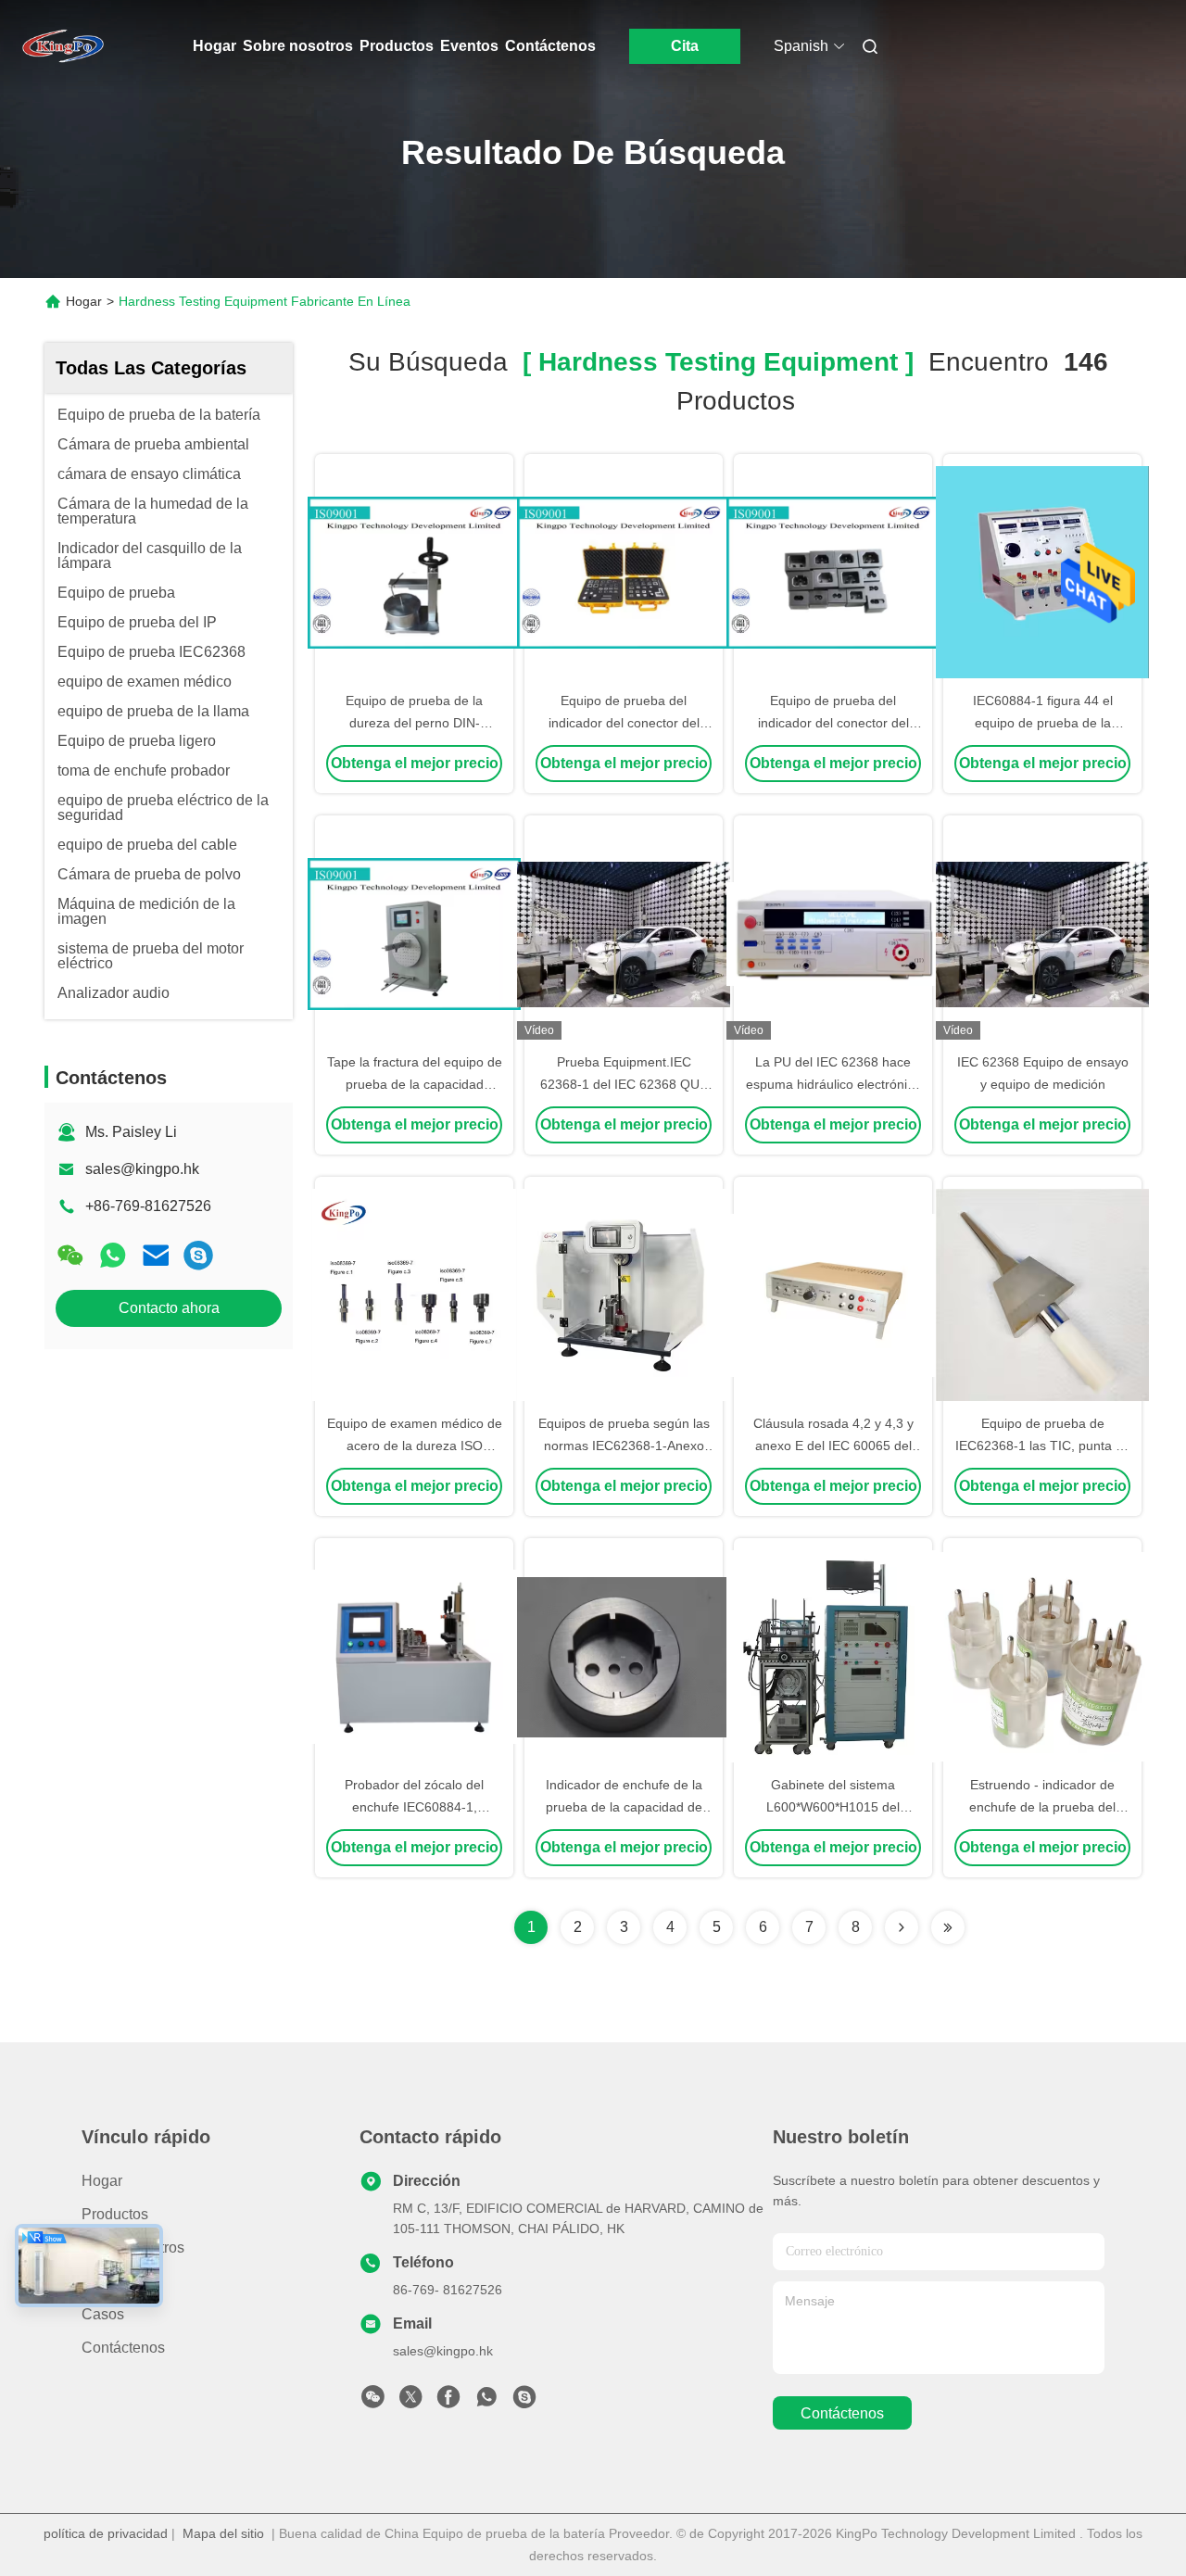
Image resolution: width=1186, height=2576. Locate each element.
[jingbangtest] (198, 1255)
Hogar (214, 46)
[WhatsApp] (113, 1255)
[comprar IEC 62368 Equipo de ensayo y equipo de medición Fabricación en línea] (1042, 933)
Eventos (469, 46)
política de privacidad (106, 2533)
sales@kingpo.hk (142, 1169)
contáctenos (842, 2413)
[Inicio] (63, 46)
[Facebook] (448, 2402)
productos (115, 2214)
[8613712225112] (486, 2402)
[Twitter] (410, 2402)
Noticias (108, 2281)
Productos (397, 46)
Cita (685, 46)
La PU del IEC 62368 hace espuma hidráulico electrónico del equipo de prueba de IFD (833, 1084)
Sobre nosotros (298, 46)
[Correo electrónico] (156, 1255)
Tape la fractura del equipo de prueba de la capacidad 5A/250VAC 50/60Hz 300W (415, 1084)
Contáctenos (550, 46)
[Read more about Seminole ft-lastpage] (948, 1927)
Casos (103, 2314)
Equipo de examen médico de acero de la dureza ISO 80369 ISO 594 (415, 1446)
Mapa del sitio (223, 2533)
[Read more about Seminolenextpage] (902, 1927)
